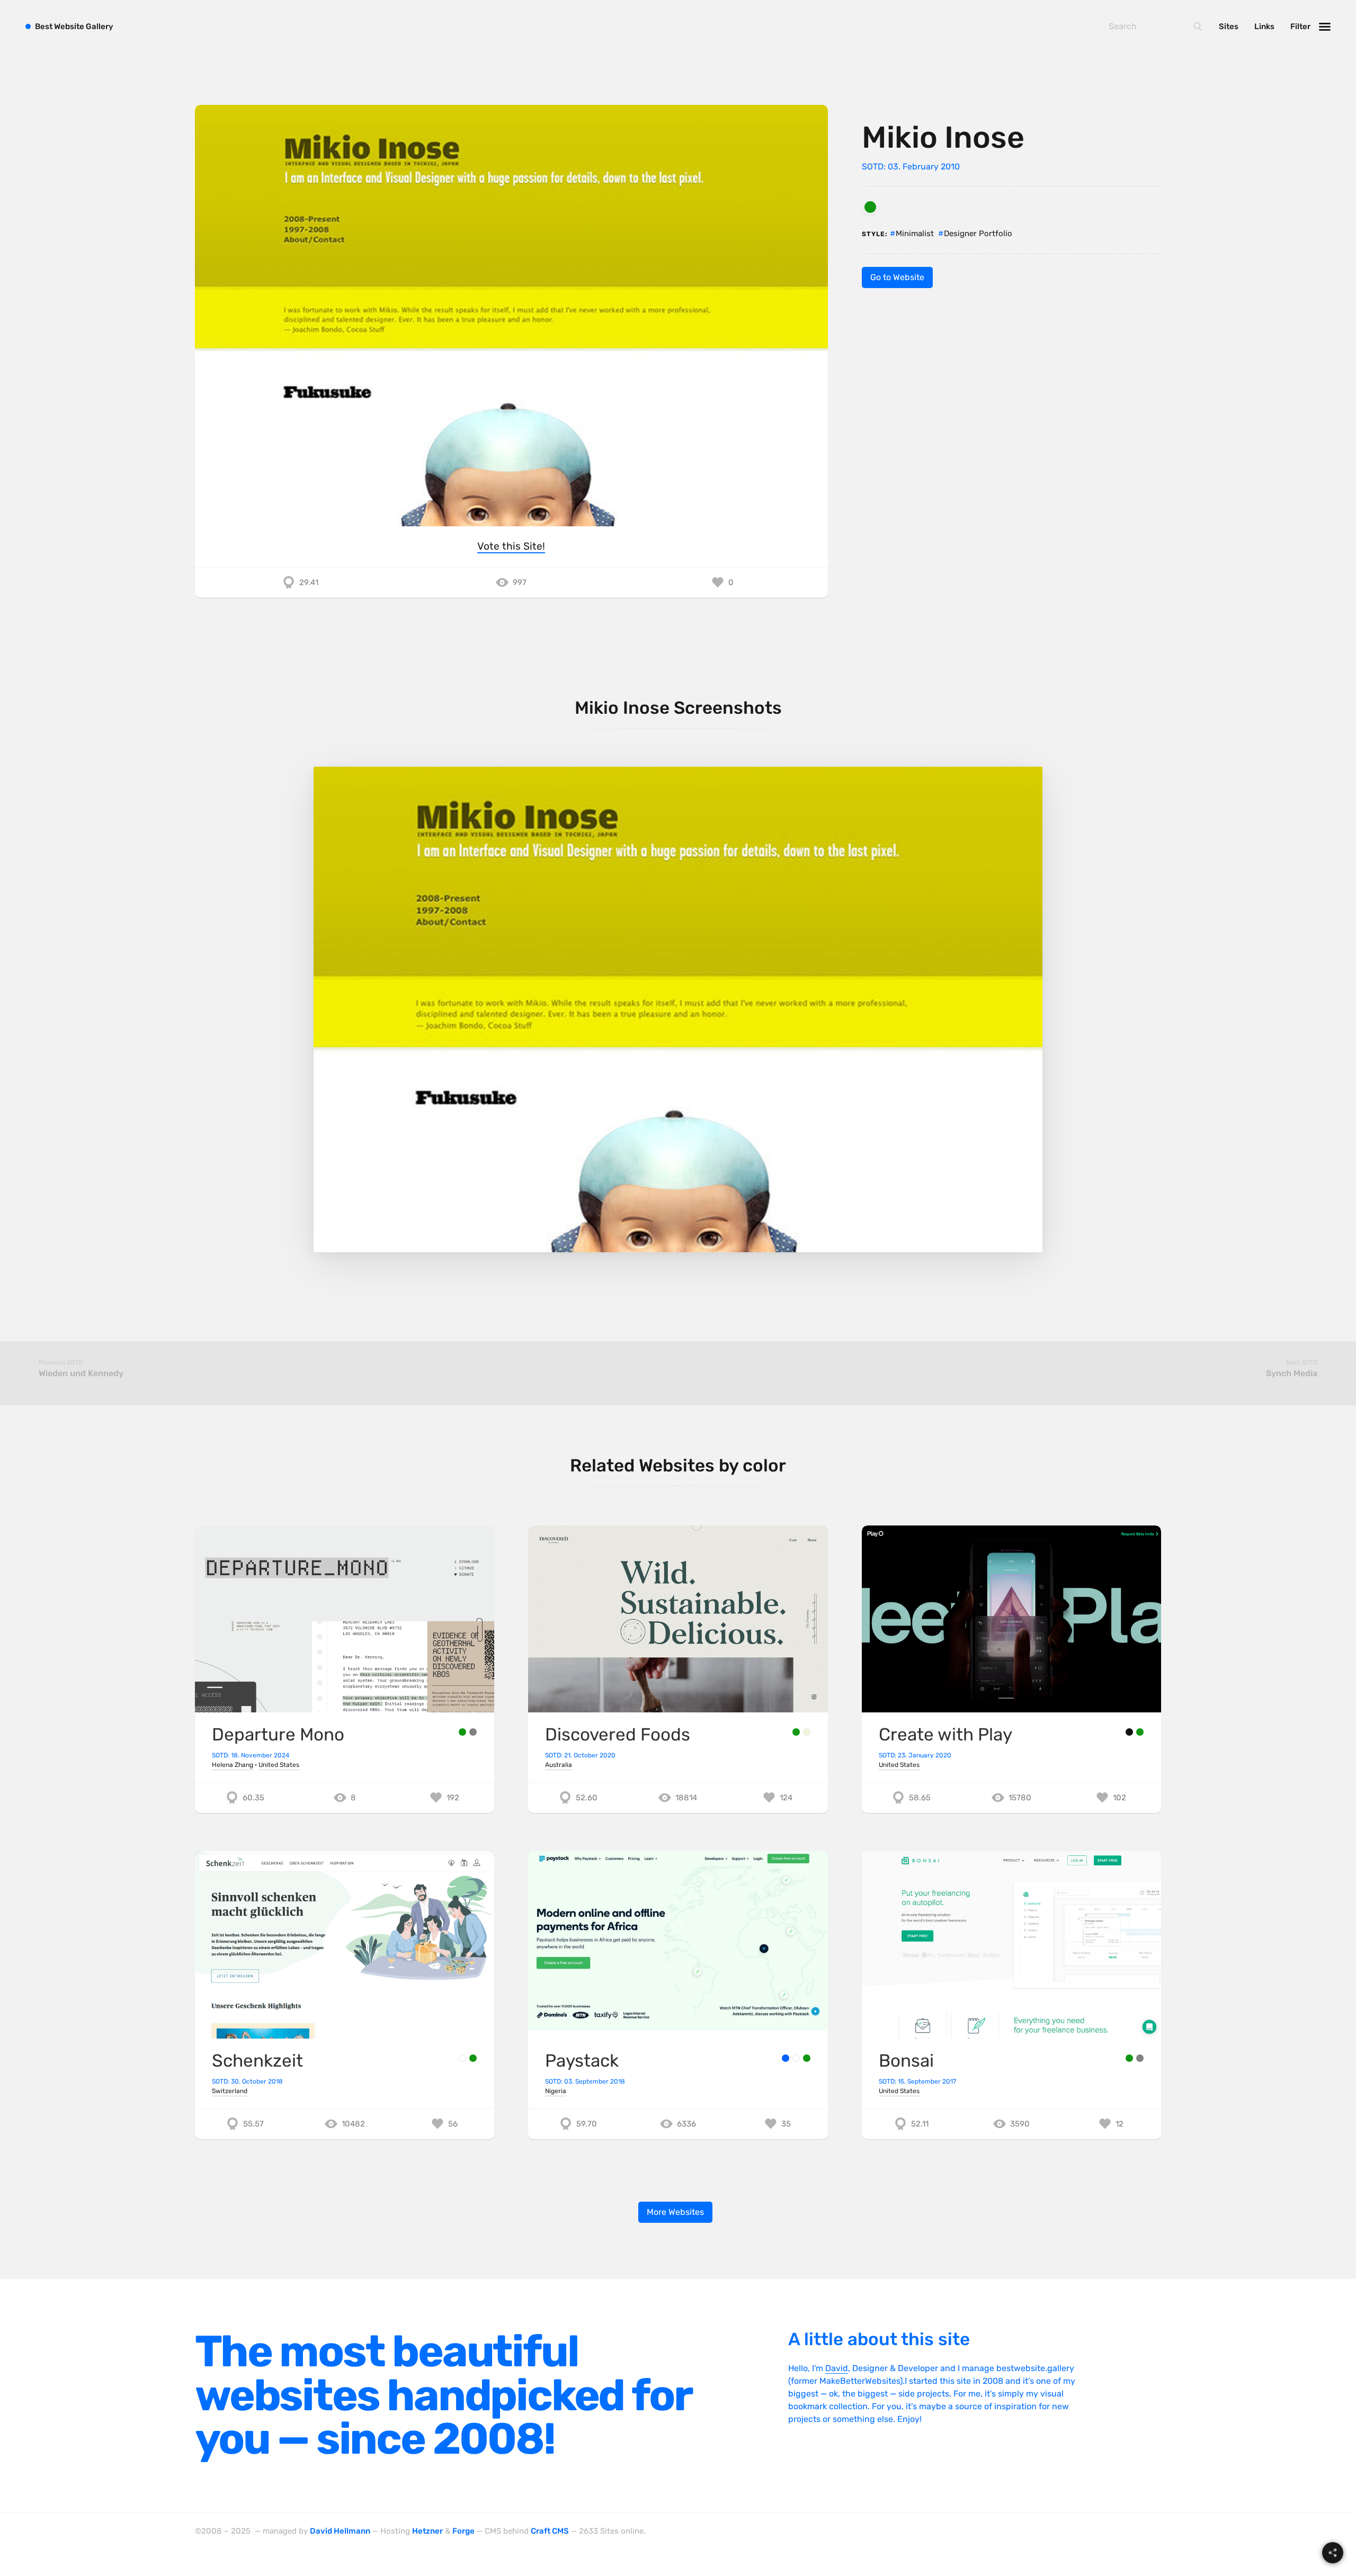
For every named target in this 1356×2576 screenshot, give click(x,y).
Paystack (582, 2061)
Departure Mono (278, 1734)
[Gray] (473, 1732)
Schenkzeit (257, 2061)
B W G (74, 26)
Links (1264, 26)
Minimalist (915, 234)
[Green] (870, 207)
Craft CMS (550, 2531)
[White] (462, 2058)
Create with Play (945, 1734)
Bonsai (906, 2061)
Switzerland (230, 2091)
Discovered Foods (618, 1734)
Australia (559, 1765)
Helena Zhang (233, 1765)
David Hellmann (340, 2531)
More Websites (675, 2212)
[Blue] (786, 2058)
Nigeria (556, 2091)
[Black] (1129, 1732)
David (837, 2368)
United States (279, 1765)
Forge (463, 2531)
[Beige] (807, 1732)
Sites (1229, 26)
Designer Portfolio (978, 234)
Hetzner (427, 2531)
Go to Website (897, 277)
